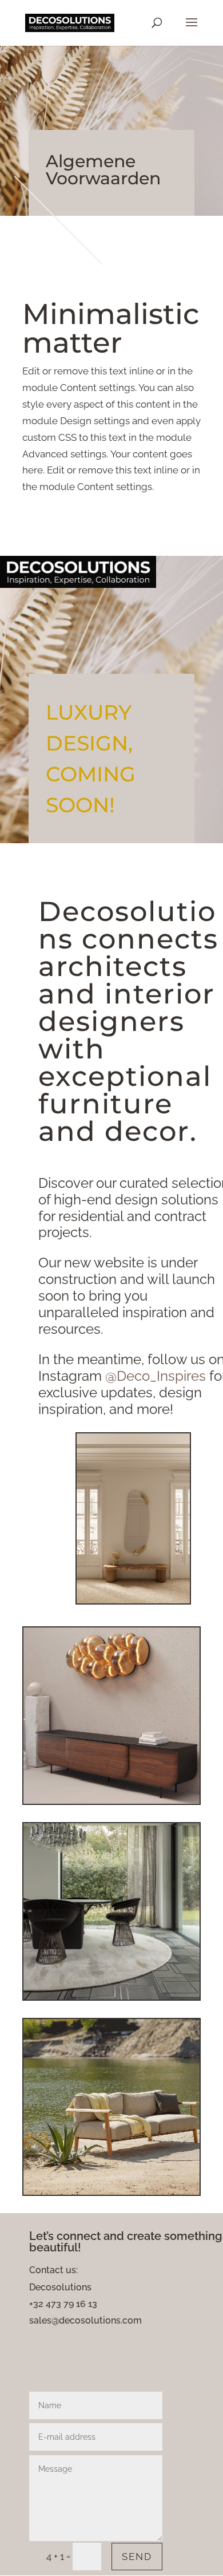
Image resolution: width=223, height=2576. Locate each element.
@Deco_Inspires (156, 1376)
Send (137, 2557)
